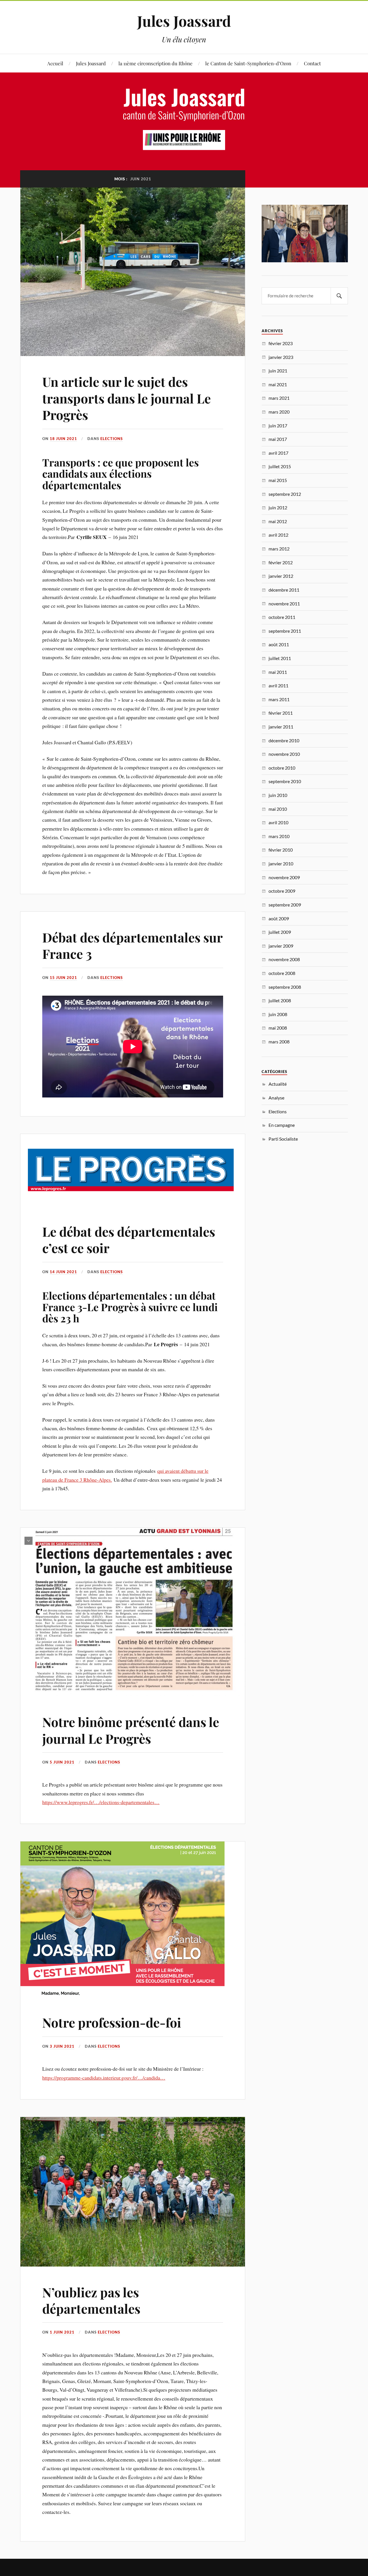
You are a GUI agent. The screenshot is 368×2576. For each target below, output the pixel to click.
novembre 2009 (284, 877)
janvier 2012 (281, 576)
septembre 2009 (285, 905)
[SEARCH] (339, 296)
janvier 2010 (281, 864)
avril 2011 (278, 685)
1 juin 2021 (62, 2332)
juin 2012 (278, 507)
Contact (312, 63)
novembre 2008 (284, 959)
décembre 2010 (284, 740)
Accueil (55, 63)
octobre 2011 (282, 617)
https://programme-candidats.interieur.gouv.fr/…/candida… (104, 2078)
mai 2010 (278, 809)
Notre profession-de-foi (112, 2022)
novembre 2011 (284, 604)
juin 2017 (278, 425)
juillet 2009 (280, 932)
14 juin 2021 (63, 1272)
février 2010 (281, 850)
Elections (112, 439)
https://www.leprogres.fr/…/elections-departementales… (101, 1802)
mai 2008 (278, 1028)
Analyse (276, 1098)
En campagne (282, 1125)
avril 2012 (278, 535)
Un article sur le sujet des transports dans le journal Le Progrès (126, 398)
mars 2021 (279, 398)
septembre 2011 (285, 631)
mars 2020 (279, 412)
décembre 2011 (284, 590)
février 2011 (281, 713)
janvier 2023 (281, 357)
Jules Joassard (184, 21)
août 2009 (279, 918)
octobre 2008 (282, 973)
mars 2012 (279, 549)
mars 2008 (279, 1042)
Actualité (278, 1084)
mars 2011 (279, 699)
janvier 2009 (281, 946)
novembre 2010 (284, 754)
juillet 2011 (280, 658)
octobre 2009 (282, 891)
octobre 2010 (282, 768)
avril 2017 (278, 453)
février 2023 (281, 343)
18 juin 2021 (63, 439)
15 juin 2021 (63, 978)
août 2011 (279, 644)
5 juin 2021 (62, 1762)
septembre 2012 (285, 494)
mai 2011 (278, 672)
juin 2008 (278, 1014)
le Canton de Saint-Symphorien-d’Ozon (248, 63)
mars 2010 (279, 836)
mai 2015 (278, 480)
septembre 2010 (285, 781)
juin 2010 (278, 795)
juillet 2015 (280, 466)
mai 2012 (278, 521)
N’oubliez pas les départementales (91, 2300)
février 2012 (281, 562)
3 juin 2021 (62, 2046)
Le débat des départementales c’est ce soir (129, 1240)
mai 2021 (278, 384)
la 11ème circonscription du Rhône (156, 63)
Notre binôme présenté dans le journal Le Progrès (131, 1730)
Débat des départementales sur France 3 (132, 945)
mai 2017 (278, 439)
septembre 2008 (285, 987)
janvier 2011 (281, 727)
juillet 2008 (280, 1000)
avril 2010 (278, 822)
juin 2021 (278, 371)
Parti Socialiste (283, 1139)
